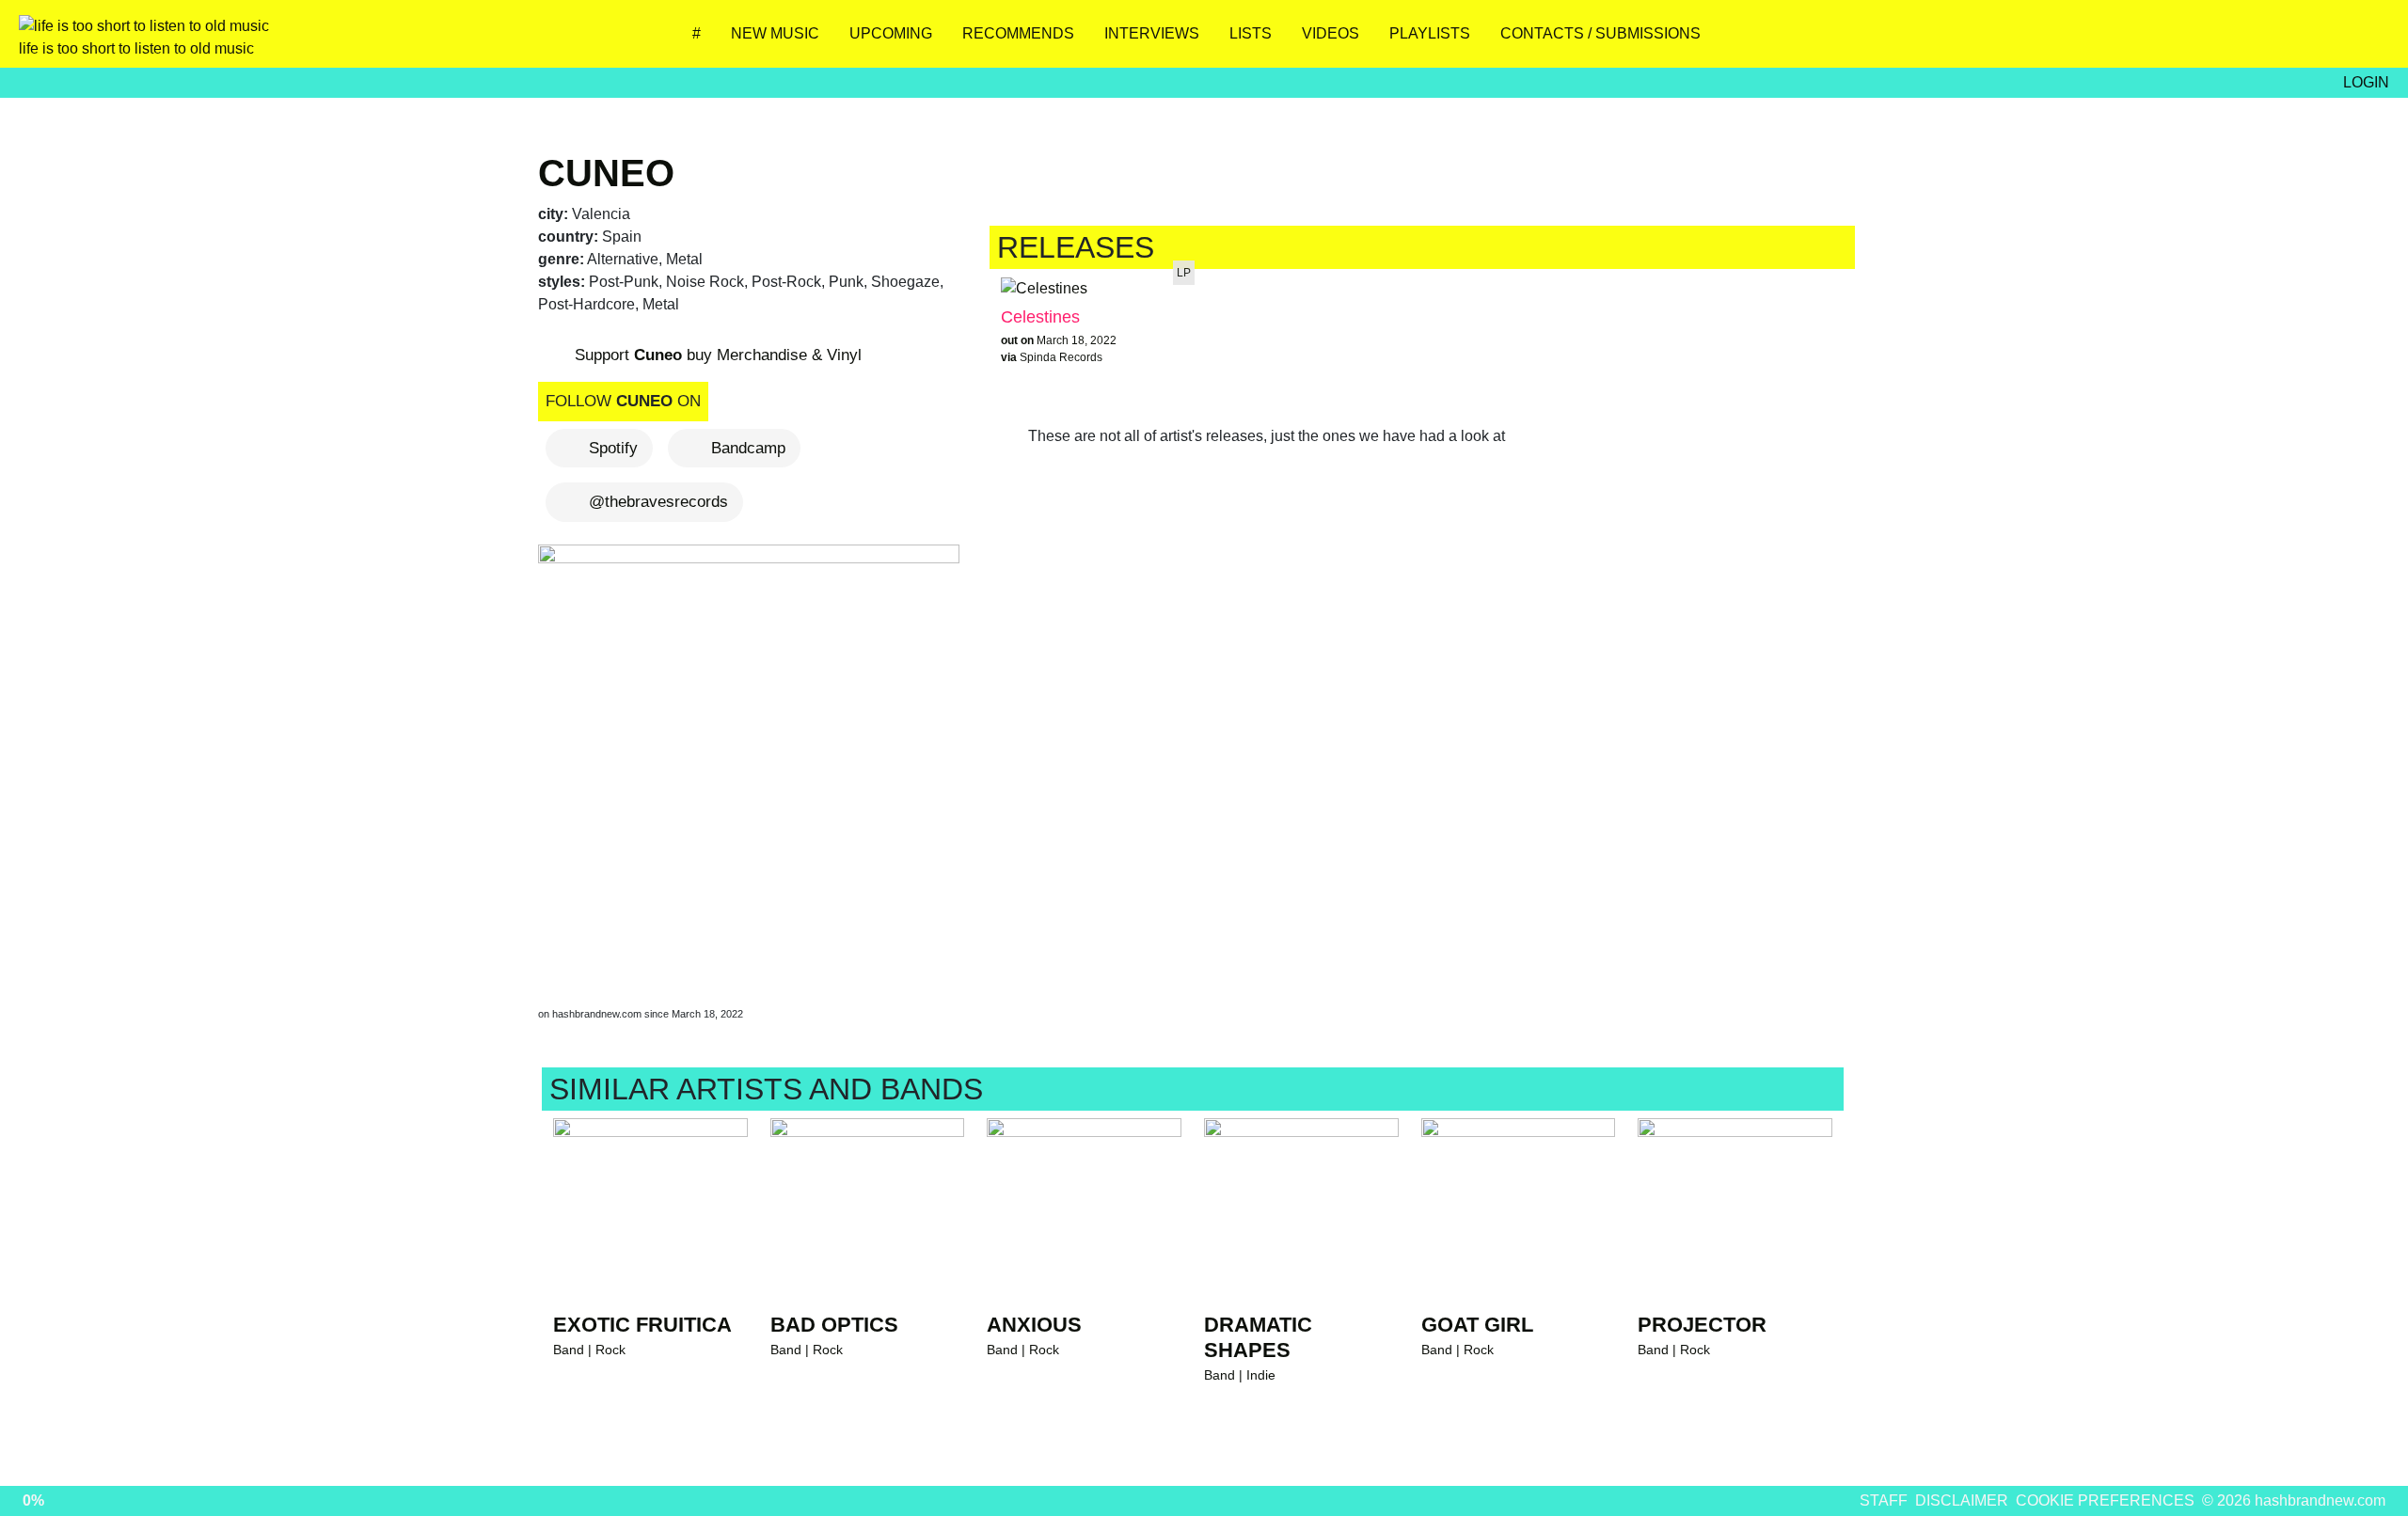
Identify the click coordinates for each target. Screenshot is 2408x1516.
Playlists (1430, 33)
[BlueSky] (2199, 40)
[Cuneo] (752, 758)
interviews (1152, 33)
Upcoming (891, 33)
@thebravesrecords (658, 502)
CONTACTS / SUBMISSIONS (1600, 33)
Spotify (613, 448)
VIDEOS (1331, 33)
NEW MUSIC (775, 33)
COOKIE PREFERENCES (2105, 1500)
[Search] (2365, 40)
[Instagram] (2143, 40)
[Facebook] (2254, 40)
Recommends (1018, 33)
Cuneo (606, 173)
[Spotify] (2310, 40)
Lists (1251, 33)
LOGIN (2366, 82)
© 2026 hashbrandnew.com (2294, 1500)
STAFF (1884, 1500)
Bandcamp (748, 448)
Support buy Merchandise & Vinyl (716, 355)
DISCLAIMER (1962, 1500)
